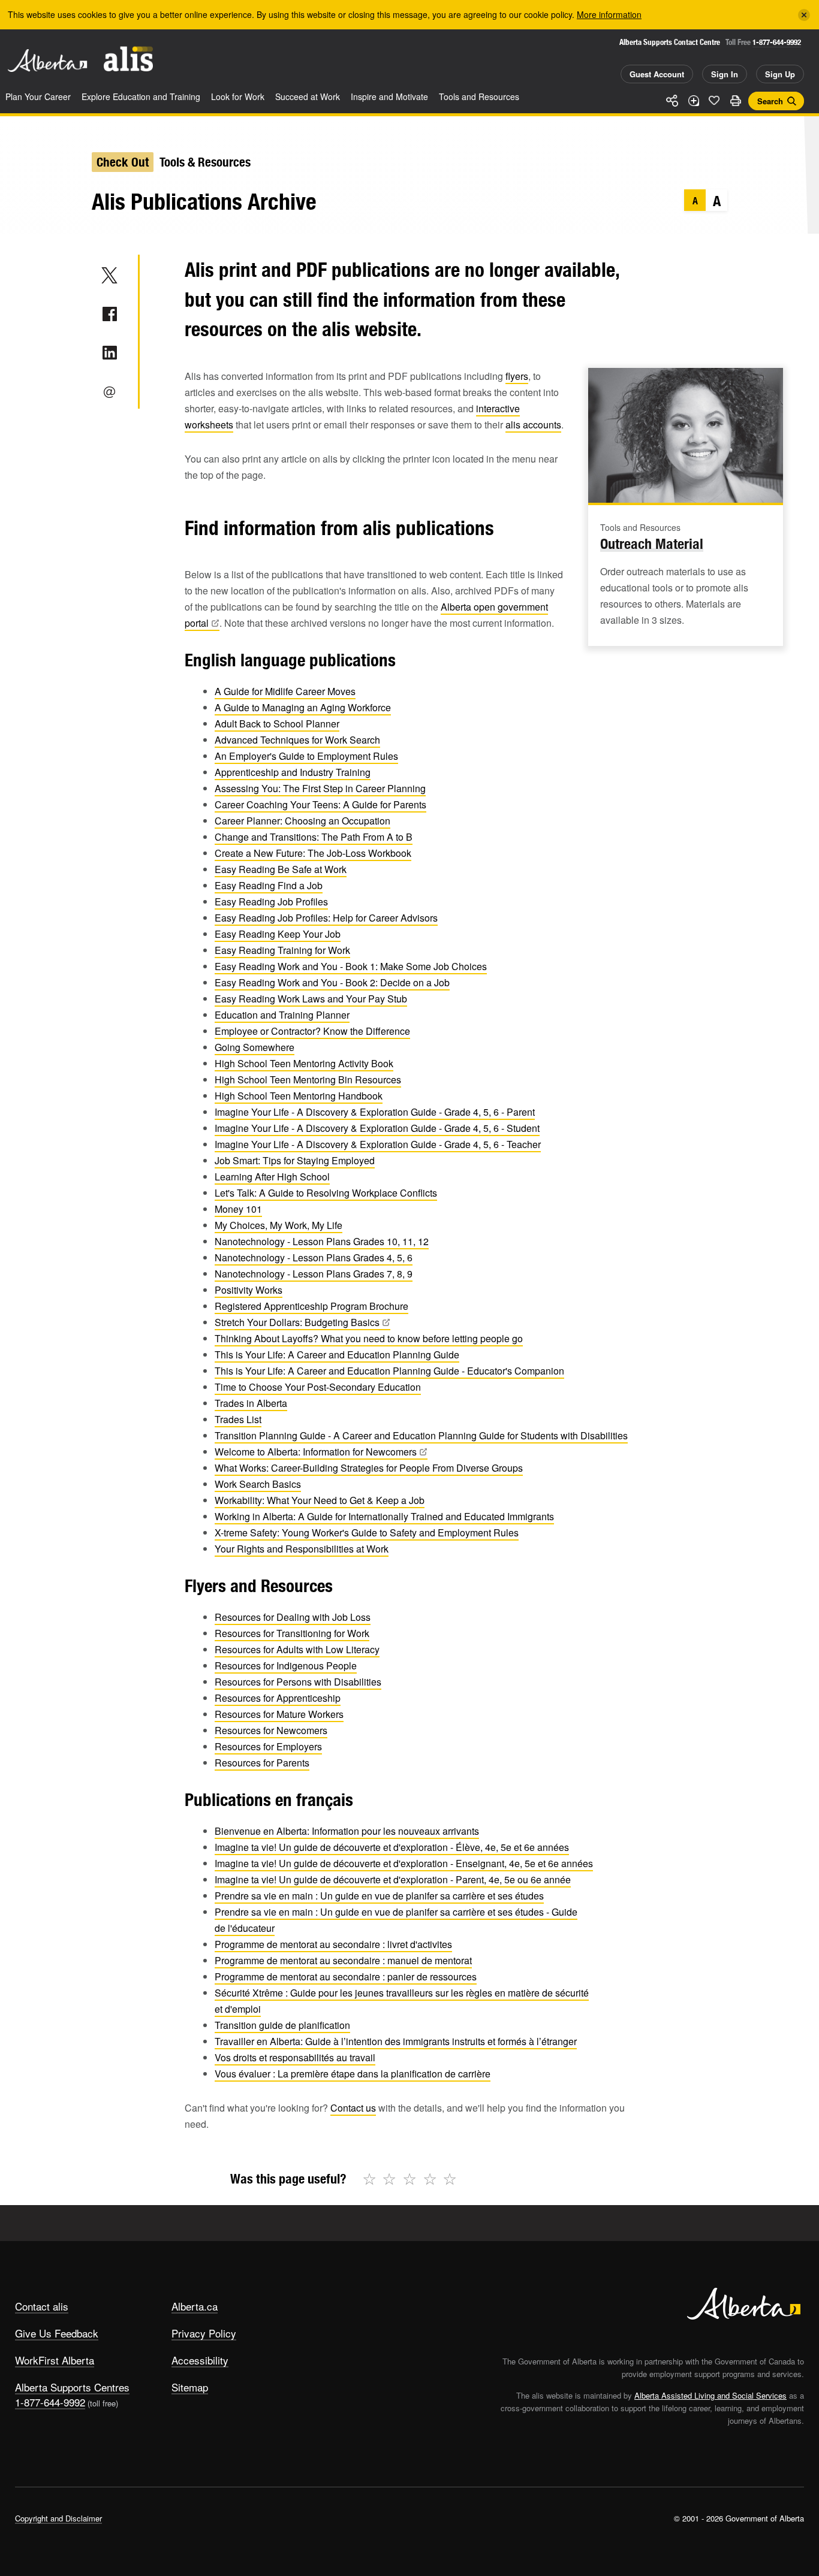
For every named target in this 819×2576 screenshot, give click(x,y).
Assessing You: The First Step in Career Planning (320, 788)
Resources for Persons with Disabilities (298, 1682)
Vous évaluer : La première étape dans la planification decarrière (353, 2074)
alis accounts (533, 425)
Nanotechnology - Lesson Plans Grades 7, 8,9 (314, 1274)
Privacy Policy (204, 2333)
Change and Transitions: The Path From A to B (314, 837)
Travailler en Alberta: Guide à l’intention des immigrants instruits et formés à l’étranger (396, 2041)
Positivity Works (249, 1290)
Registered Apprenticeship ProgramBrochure (311, 1306)
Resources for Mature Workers (279, 1714)
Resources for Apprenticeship (278, 1698)
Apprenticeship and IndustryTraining (293, 772)
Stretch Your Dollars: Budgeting (297, 1322)
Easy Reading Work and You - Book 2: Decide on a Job (332, 982)
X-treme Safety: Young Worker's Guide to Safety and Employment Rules (367, 1532)
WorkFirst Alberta (55, 2360)
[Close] (804, 15)
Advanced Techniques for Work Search (297, 740)
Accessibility (200, 2360)
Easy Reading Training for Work (282, 950)
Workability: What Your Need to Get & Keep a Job (320, 1500)
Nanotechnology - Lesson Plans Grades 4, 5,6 (314, 1257)
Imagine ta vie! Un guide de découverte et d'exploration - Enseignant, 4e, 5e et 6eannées (404, 1863)
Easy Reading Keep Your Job (278, 934)
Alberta (47, 61)
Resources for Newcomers (271, 1730)
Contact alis (42, 2306)
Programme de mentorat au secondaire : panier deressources (346, 1976)
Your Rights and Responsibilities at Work (302, 1549)
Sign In (725, 74)
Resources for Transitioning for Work (292, 1633)
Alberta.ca (195, 2306)
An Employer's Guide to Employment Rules (306, 756)
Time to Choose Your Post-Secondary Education (318, 1387)
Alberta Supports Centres (72, 2387)
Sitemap (190, 2387)
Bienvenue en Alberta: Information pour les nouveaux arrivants (347, 1831)
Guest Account (657, 74)
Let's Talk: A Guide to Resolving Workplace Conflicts (326, 1193)
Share (672, 101)
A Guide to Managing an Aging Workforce (303, 707)
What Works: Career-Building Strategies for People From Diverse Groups (369, 1468)
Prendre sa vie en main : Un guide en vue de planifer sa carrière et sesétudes (379, 1896)
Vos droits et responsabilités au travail (295, 2057)
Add (693, 101)
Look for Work (238, 96)
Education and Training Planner (282, 1015)
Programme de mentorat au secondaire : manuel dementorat (343, 1960)
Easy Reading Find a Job (269, 885)
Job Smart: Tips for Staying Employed (295, 1160)
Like (714, 100)
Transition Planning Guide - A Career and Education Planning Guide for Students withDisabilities (421, 1435)
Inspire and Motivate (389, 96)
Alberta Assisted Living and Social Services (710, 2395)
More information (609, 14)
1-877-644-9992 (777, 42)
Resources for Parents (262, 1763)
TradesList (238, 1419)
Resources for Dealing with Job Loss (293, 1617)
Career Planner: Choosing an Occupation (302, 821)
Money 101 (238, 1209)
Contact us (353, 2108)
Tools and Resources (479, 96)
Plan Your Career (38, 96)
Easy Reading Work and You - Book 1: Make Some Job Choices (351, 966)
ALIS (128, 59)
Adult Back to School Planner (277, 724)
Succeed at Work (308, 96)
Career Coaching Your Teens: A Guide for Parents (320, 804)
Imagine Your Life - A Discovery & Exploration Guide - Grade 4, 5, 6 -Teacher (378, 1144)
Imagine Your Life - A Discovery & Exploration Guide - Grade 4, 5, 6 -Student (377, 1128)
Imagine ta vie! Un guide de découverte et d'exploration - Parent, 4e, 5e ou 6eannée (393, 1879)
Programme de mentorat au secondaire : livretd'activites (333, 1944)
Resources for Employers (268, 1746)
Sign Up (780, 74)
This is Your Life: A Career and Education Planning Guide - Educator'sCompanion (389, 1371)
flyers (517, 376)
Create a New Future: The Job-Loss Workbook (313, 853)
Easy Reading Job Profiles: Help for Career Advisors (326, 918)
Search (770, 101)
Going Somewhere (255, 1047)
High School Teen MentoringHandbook (299, 1096)
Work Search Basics (258, 1484)
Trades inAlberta (251, 1403)
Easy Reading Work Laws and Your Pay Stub (311, 999)
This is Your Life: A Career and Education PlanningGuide (337, 1355)
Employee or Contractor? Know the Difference (312, 1031)
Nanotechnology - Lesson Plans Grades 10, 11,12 (322, 1241)
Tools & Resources (205, 162)
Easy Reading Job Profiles (271, 902)
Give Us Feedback (57, 2333)
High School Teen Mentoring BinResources (308, 1079)
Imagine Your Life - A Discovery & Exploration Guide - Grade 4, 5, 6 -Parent (375, 1112)
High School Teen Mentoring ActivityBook (304, 1063)
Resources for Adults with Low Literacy (297, 1649)
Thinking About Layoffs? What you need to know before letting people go (369, 1338)
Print (735, 101)
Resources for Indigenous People (286, 1666)
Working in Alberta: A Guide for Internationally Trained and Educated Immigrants (384, 1516)
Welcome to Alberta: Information (316, 1452)
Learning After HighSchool (272, 1177)
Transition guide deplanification (282, 2025)
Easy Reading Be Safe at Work (281, 869)
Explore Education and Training (141, 96)
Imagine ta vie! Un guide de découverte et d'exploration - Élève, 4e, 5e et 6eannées (392, 1847)
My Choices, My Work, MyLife (278, 1225)
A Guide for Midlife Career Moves (285, 691)
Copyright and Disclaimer (58, 2518)
